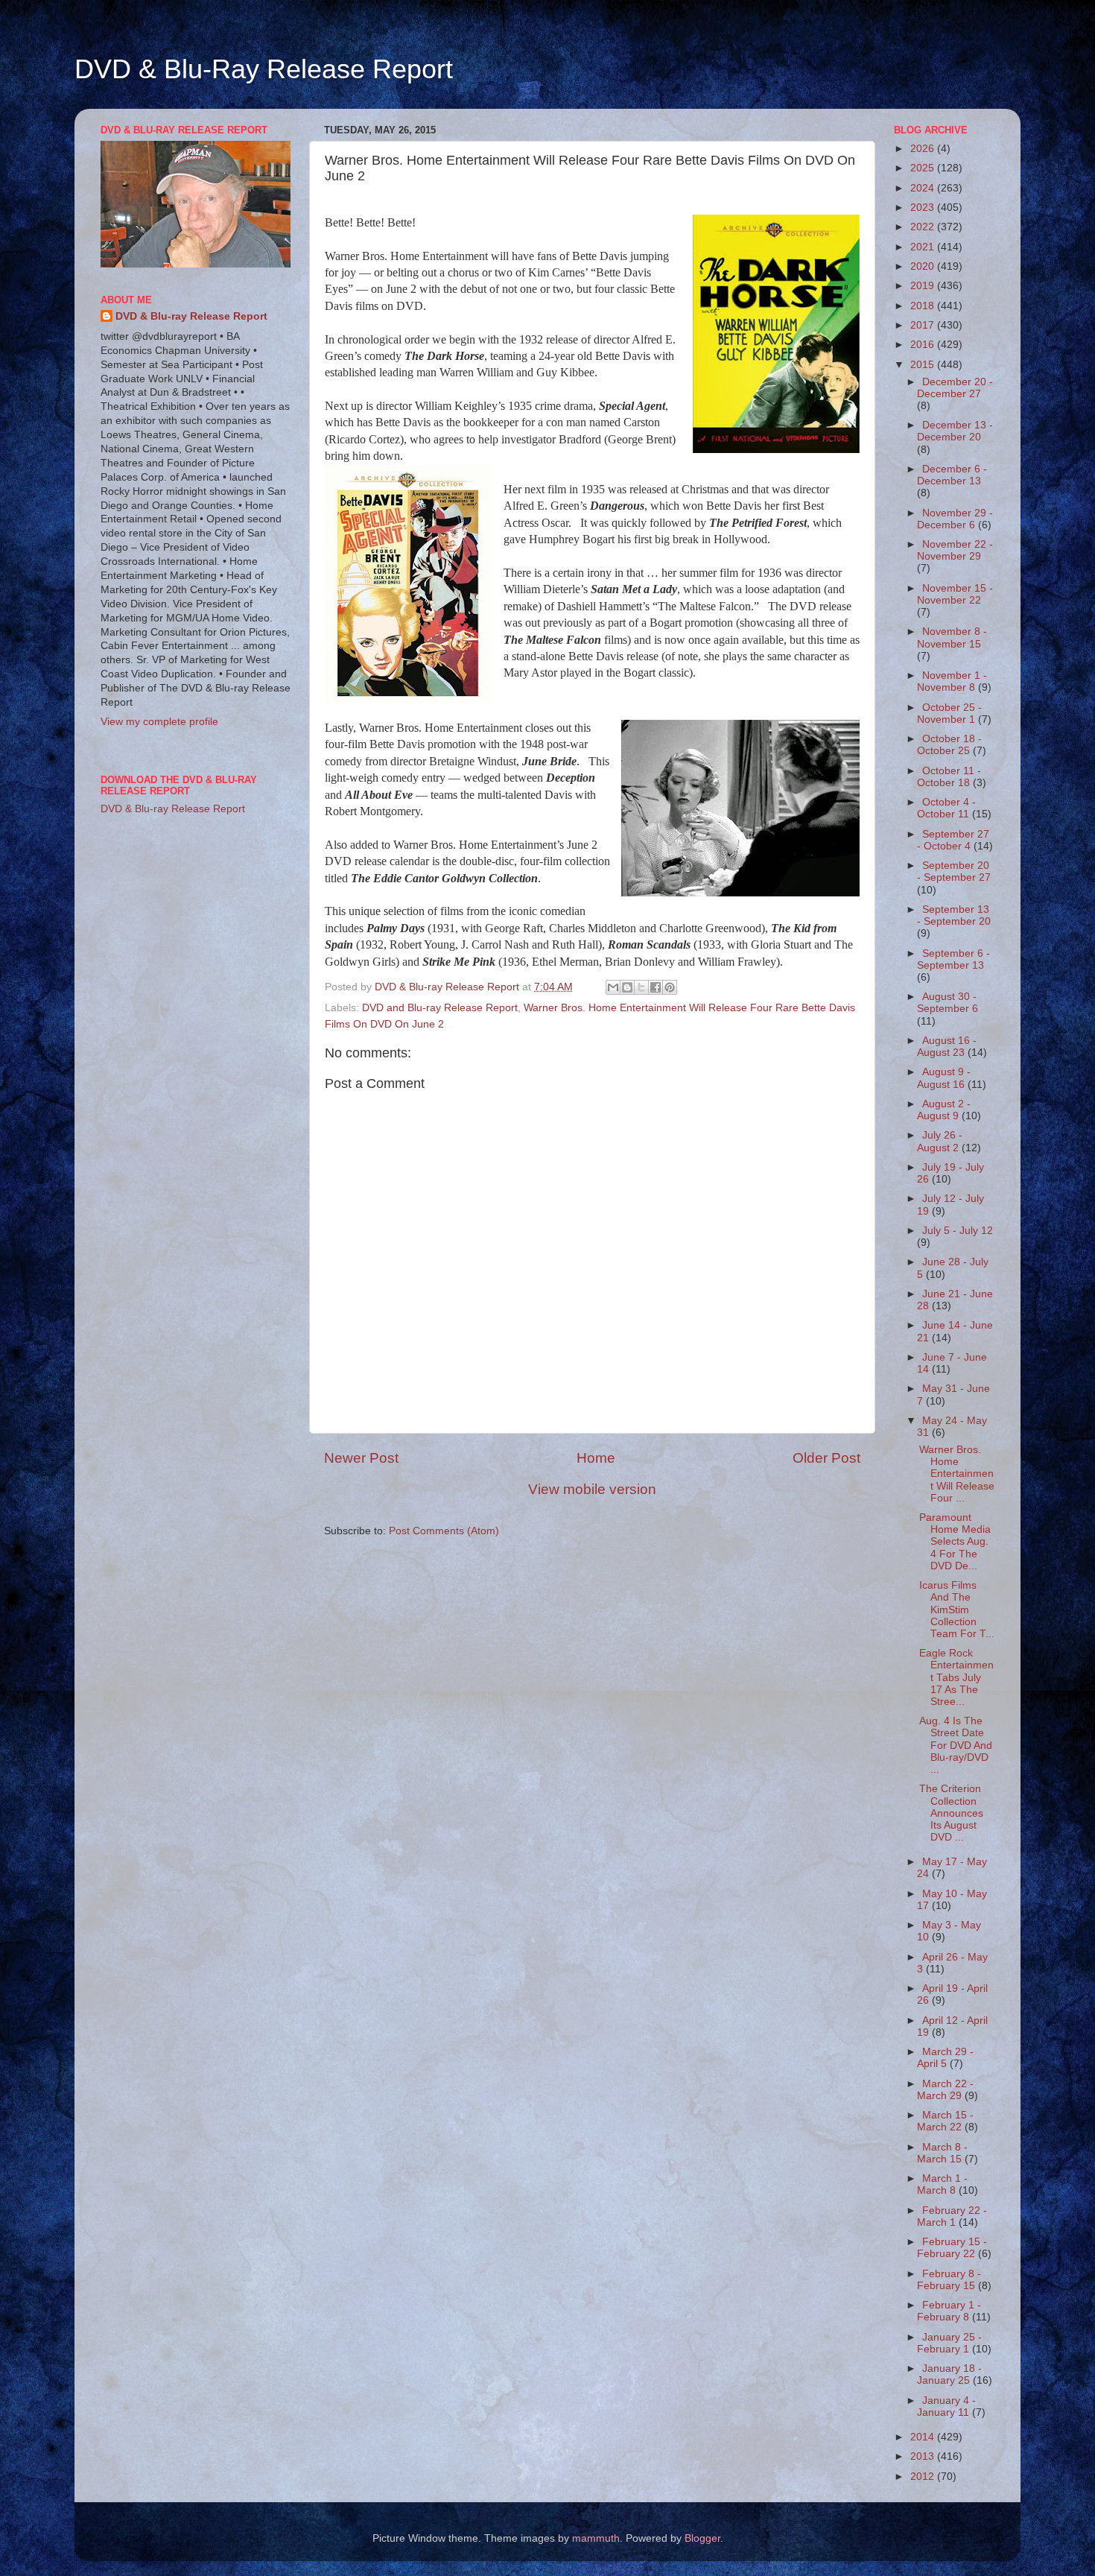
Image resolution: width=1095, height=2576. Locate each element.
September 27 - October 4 (953, 840)
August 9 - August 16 (944, 1078)
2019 (924, 286)
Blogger (702, 2538)
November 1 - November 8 (952, 681)
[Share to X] (641, 987)
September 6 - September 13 (953, 959)
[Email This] (613, 987)
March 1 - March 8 (942, 2184)
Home (596, 1458)
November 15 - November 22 (955, 594)
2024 (924, 188)
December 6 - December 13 (952, 475)
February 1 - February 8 (949, 2311)
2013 (924, 2456)
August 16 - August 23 (947, 1047)
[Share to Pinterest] (670, 987)
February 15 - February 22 (952, 2248)
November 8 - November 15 (952, 637)
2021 (924, 247)
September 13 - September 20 (954, 915)
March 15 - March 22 (945, 2121)
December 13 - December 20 (955, 431)
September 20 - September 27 (954, 871)
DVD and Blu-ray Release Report (440, 1008)
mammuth (596, 2538)
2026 (924, 149)
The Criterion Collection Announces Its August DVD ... (951, 1813)
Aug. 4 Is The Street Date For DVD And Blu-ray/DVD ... (956, 1745)
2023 (924, 208)
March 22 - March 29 (945, 2090)
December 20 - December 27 (955, 388)
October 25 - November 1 (949, 713)
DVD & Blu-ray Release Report (191, 316)
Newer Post (361, 1458)
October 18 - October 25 (949, 745)
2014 (924, 2437)
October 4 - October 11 (946, 808)
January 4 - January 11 (946, 2406)
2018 (924, 306)
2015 (924, 365)
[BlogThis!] (627, 987)
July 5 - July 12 (958, 1231)
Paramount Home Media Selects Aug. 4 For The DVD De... (955, 1542)
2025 (924, 168)
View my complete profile (159, 722)
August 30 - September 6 (948, 1003)
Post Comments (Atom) (444, 1531)
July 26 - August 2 (940, 1141)
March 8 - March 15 (942, 2153)
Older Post (826, 1458)
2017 (924, 325)
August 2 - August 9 (944, 1110)
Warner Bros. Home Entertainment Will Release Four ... (957, 1474)
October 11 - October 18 (949, 777)
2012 (924, 2477)
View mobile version (592, 1489)
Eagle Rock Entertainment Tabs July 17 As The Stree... (956, 1677)
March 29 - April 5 (945, 2058)
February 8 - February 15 (949, 2280)
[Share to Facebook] (656, 987)
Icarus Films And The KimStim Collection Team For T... (957, 1610)
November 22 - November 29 (955, 550)
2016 (924, 345)
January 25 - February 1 (949, 2343)
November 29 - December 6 (955, 519)
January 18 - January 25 (949, 2374)
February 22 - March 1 (952, 2216)
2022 (924, 227)
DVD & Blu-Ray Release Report (264, 69)
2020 (924, 266)
